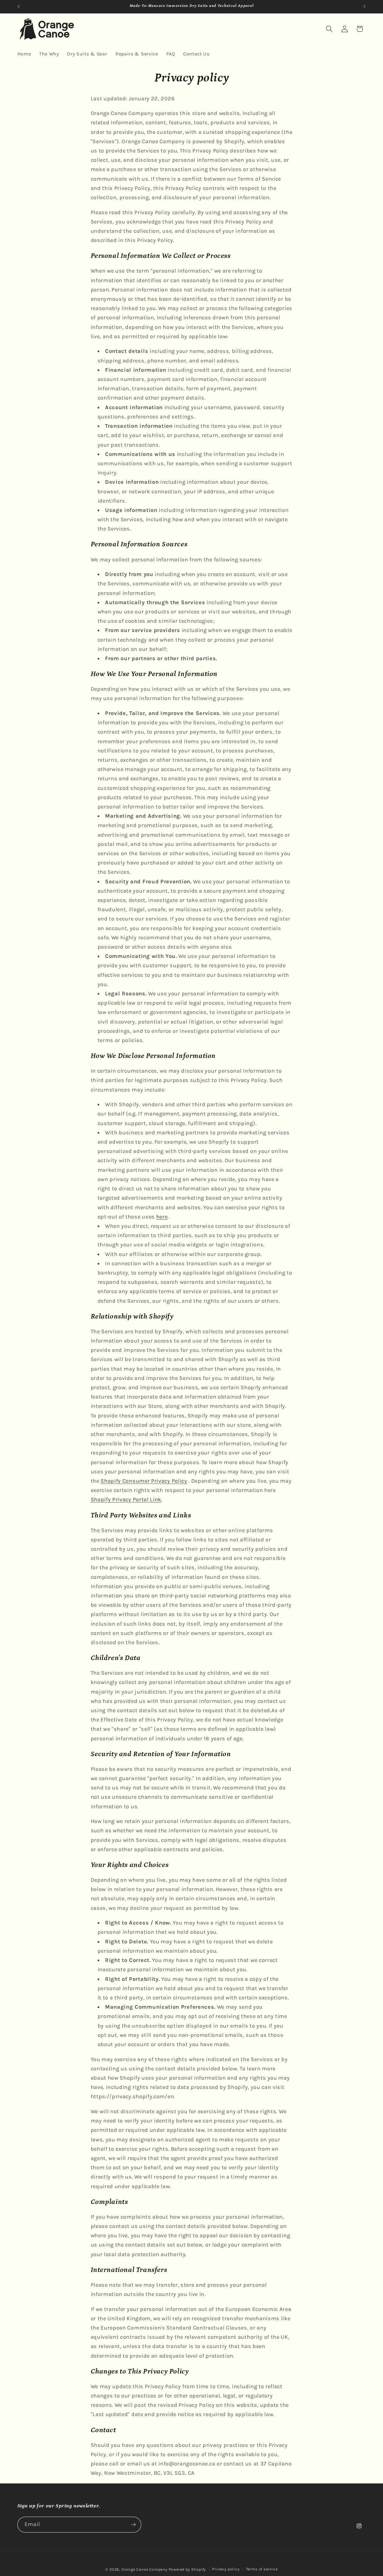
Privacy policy (226, 2569)
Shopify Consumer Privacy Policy (144, 1481)
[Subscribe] (133, 2525)
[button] (329, 29)
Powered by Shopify (187, 2569)
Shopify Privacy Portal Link (126, 1499)
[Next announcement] (364, 7)
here (162, 1217)
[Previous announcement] (19, 7)
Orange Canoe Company (145, 2569)
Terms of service (262, 2569)
